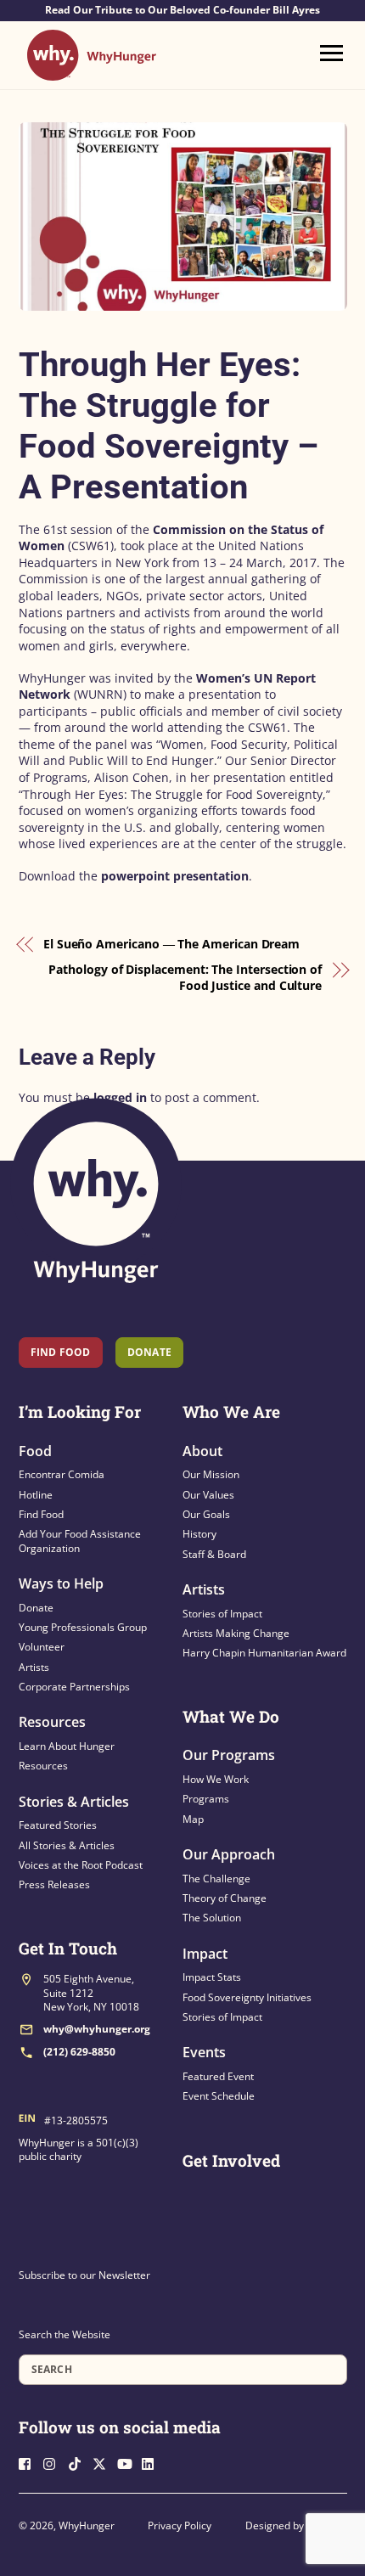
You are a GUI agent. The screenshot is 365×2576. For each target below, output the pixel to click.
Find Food (61, 1352)
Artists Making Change (236, 1633)
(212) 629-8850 (79, 2052)
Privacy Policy (180, 2525)
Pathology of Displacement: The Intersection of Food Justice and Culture (185, 978)
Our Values (208, 1495)
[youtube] (128, 2462)
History (199, 1534)
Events (204, 2052)
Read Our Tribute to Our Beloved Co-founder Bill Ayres (182, 10)
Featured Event (218, 2076)
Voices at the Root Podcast (81, 1865)
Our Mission (211, 1474)
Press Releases (54, 1884)
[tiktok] (79, 2462)
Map (193, 1819)
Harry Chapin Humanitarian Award (264, 1653)
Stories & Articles (74, 1802)
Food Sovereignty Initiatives (247, 1997)
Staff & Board (214, 1554)
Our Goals (206, 1514)
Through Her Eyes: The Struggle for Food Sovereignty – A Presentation (168, 426)
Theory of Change (225, 1898)
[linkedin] (153, 2462)
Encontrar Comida (62, 1474)
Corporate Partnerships (74, 1687)
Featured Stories (58, 1825)
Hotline (36, 1495)
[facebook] (30, 2462)
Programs (206, 1799)
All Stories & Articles (67, 1845)
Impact (205, 1954)
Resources (52, 1722)
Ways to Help (61, 1583)
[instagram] (54, 2462)
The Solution (212, 1918)
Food (35, 1451)
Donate (36, 1608)
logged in (120, 1097)
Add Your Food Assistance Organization (80, 1541)
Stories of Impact (222, 1614)
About (202, 1451)
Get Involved (231, 2160)
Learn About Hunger (67, 1746)
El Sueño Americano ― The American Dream (171, 944)
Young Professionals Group (83, 1627)
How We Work (216, 1779)
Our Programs (229, 1755)
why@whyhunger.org (97, 2029)
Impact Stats (212, 1977)
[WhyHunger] (92, 73)
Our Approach (229, 1854)
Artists (34, 1667)
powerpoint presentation (175, 876)
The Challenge (216, 1879)
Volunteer (42, 1647)
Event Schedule (219, 2096)
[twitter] (104, 2462)
